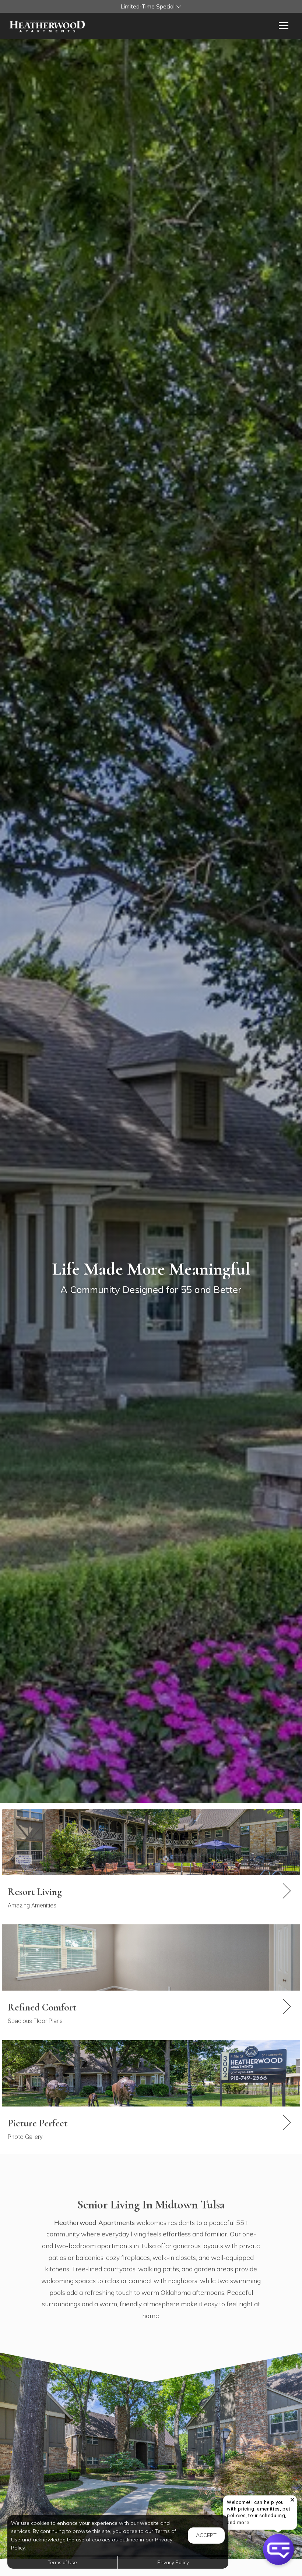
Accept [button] (206, 2535)
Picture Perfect (38, 2123)
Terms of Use (62, 2562)
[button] (151, 6)
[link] (151, 1898)
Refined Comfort (42, 2007)
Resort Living (35, 1892)
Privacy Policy (173, 2562)
